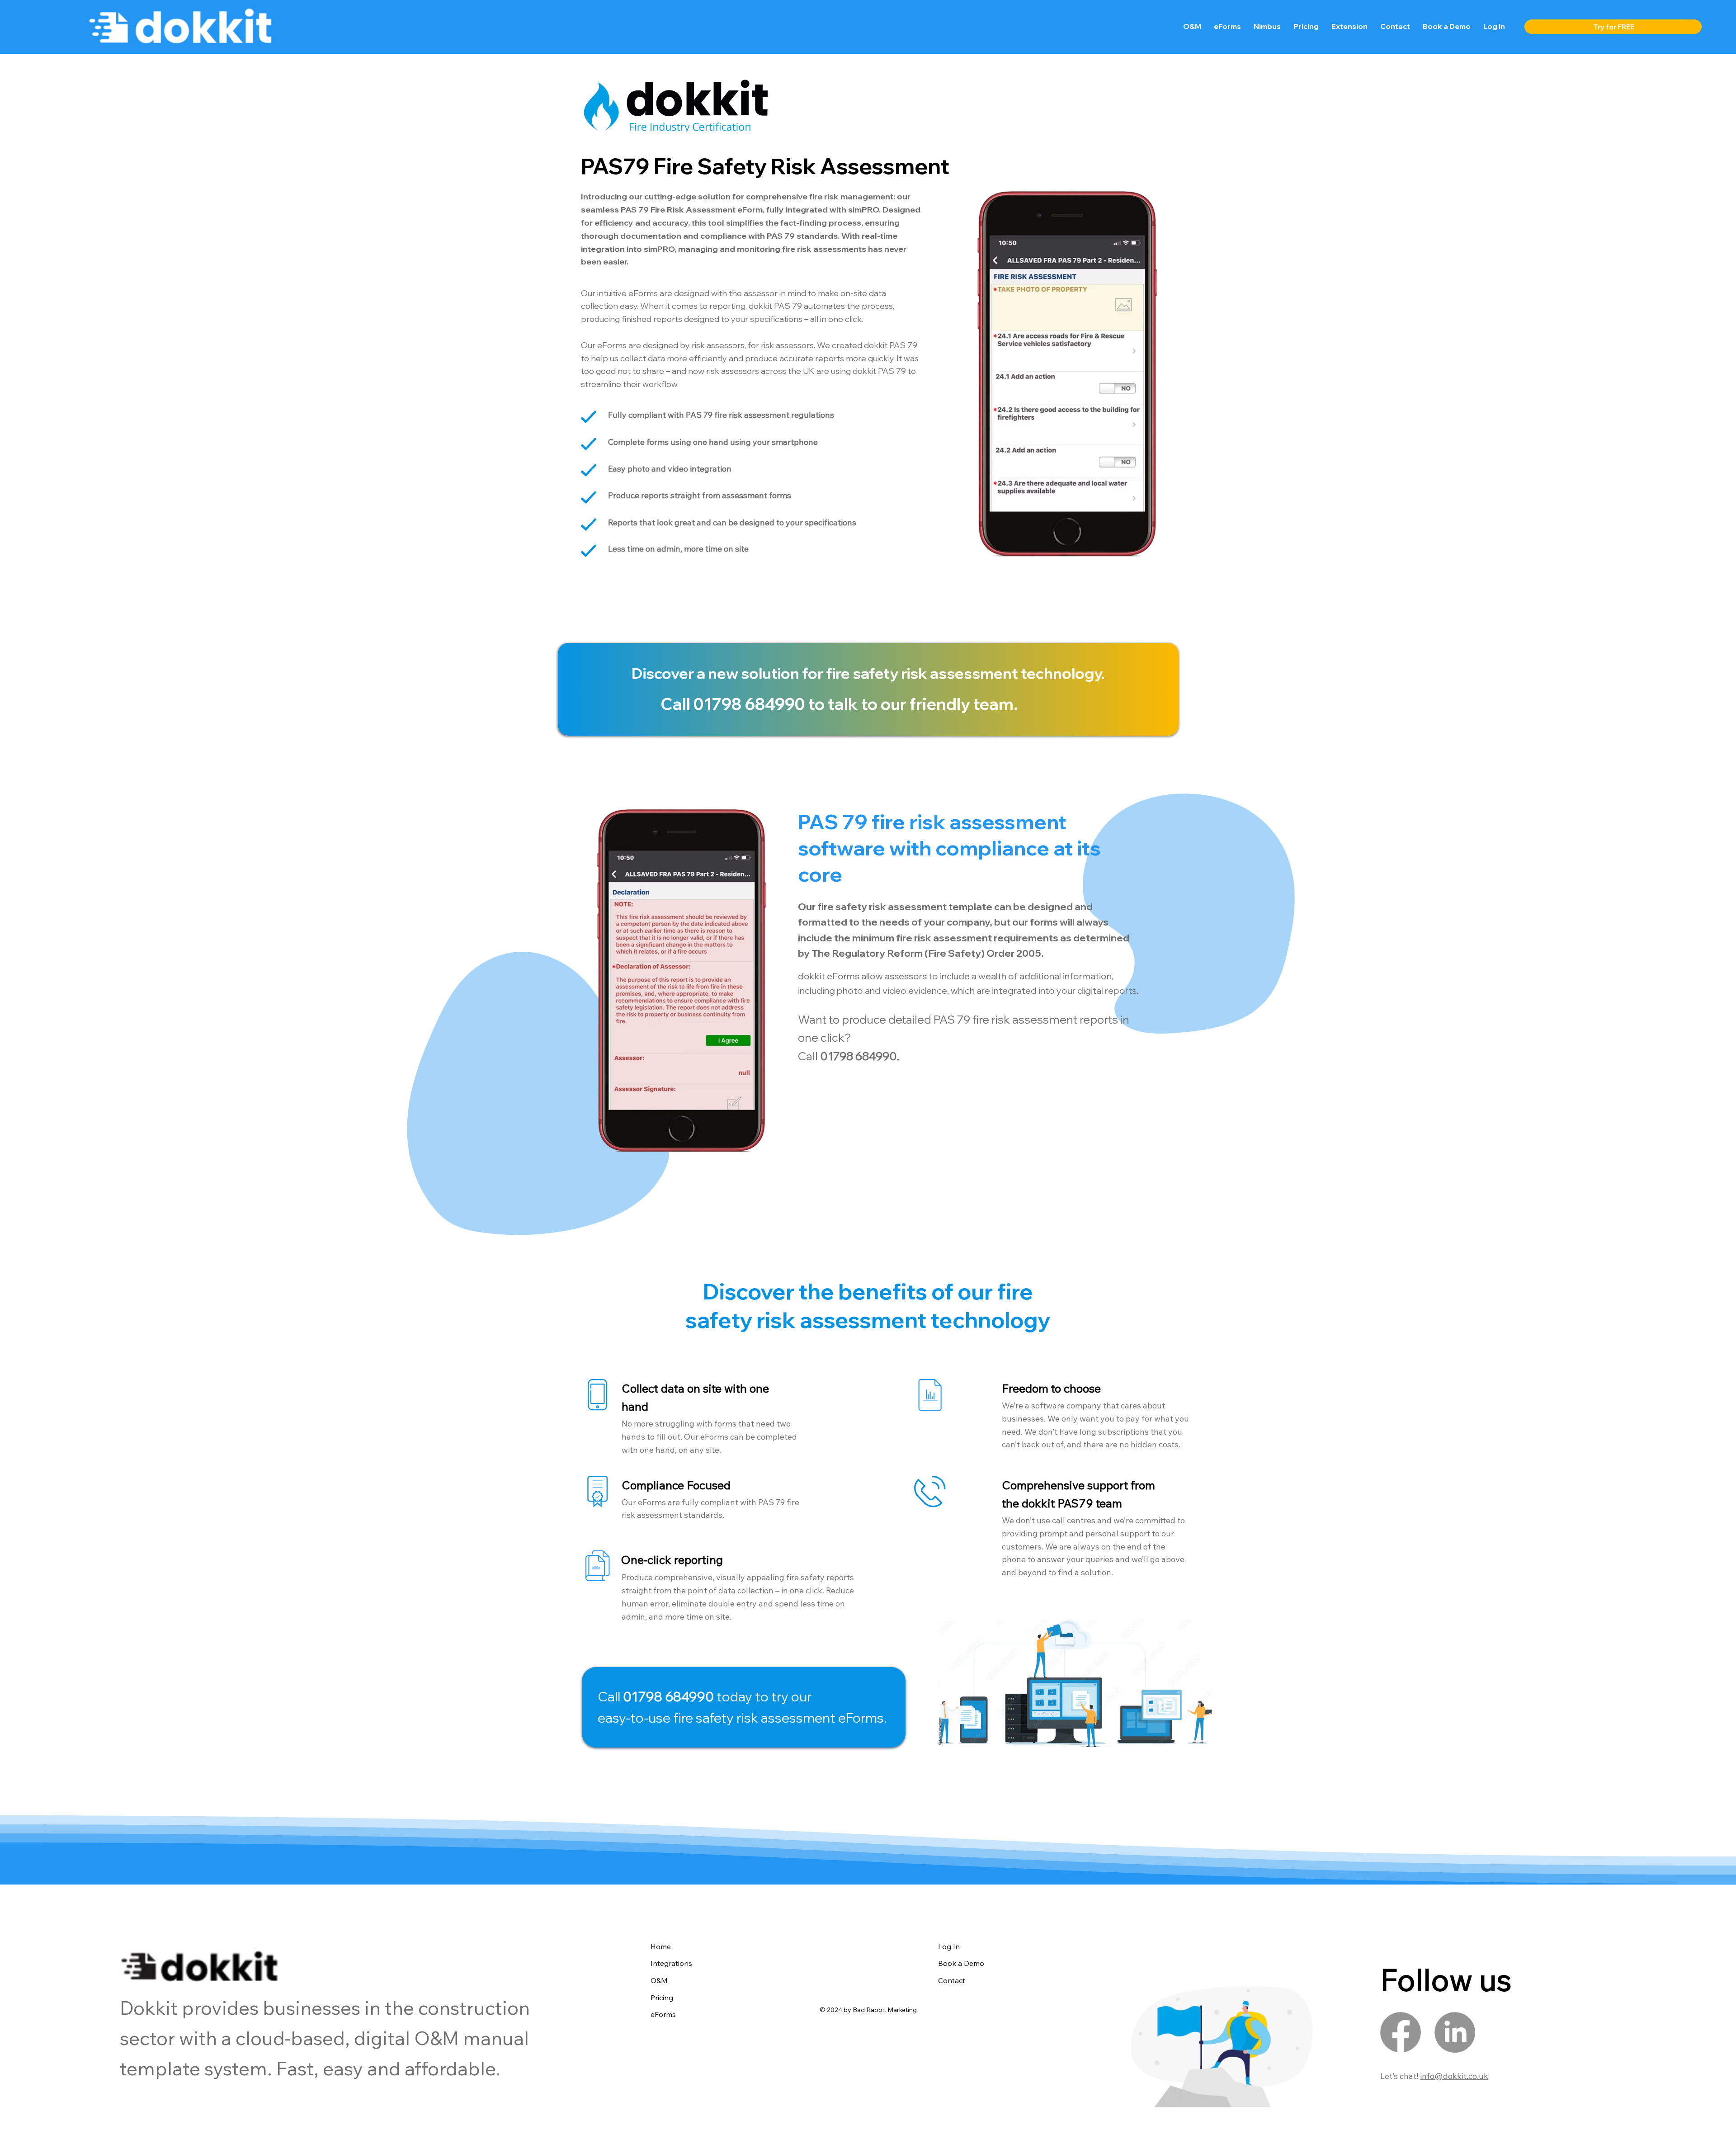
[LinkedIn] (1455, 2032)
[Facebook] (1401, 2032)
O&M (659, 1980)
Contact (952, 1980)
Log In (949, 1946)
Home (661, 1946)
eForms (663, 2014)
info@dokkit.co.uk (1454, 2076)
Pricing (662, 1998)
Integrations (671, 1963)
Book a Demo (961, 1963)
